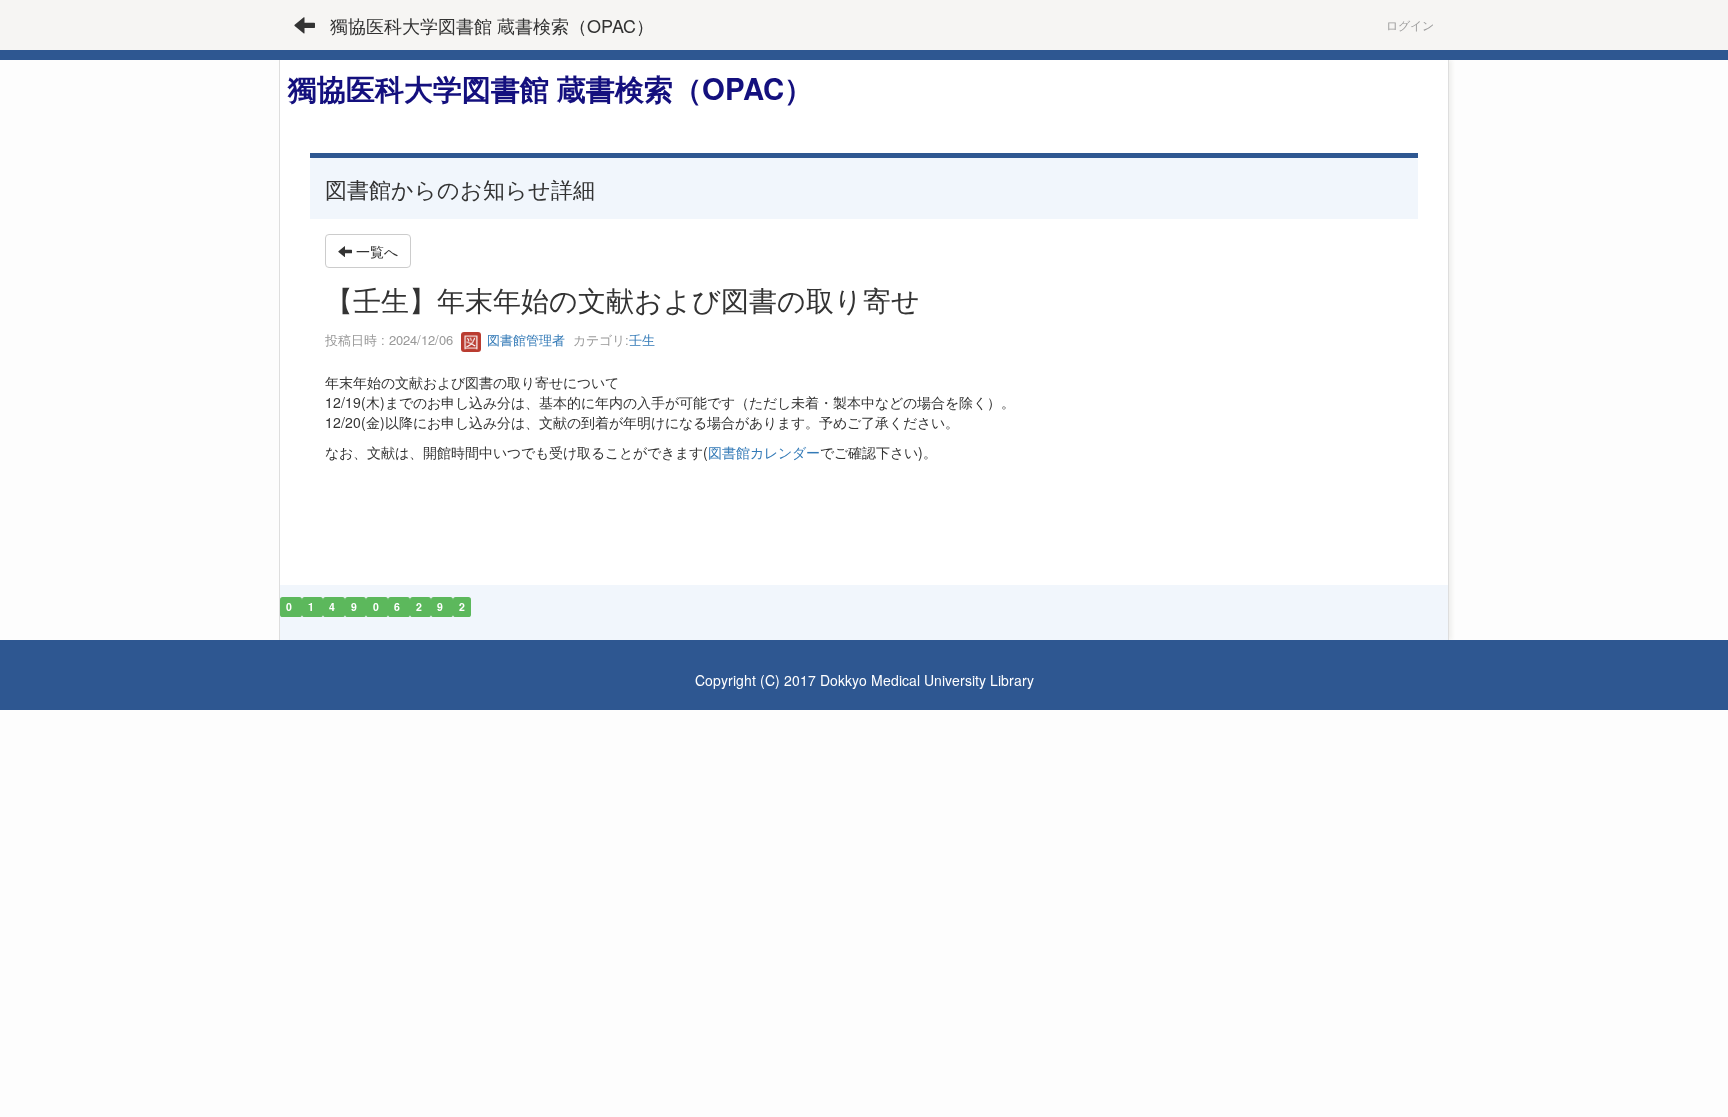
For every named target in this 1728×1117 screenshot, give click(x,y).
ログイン (1410, 24)
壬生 (642, 339)
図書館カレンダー (764, 452)
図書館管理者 (524, 339)
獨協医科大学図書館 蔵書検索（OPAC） (492, 25)
